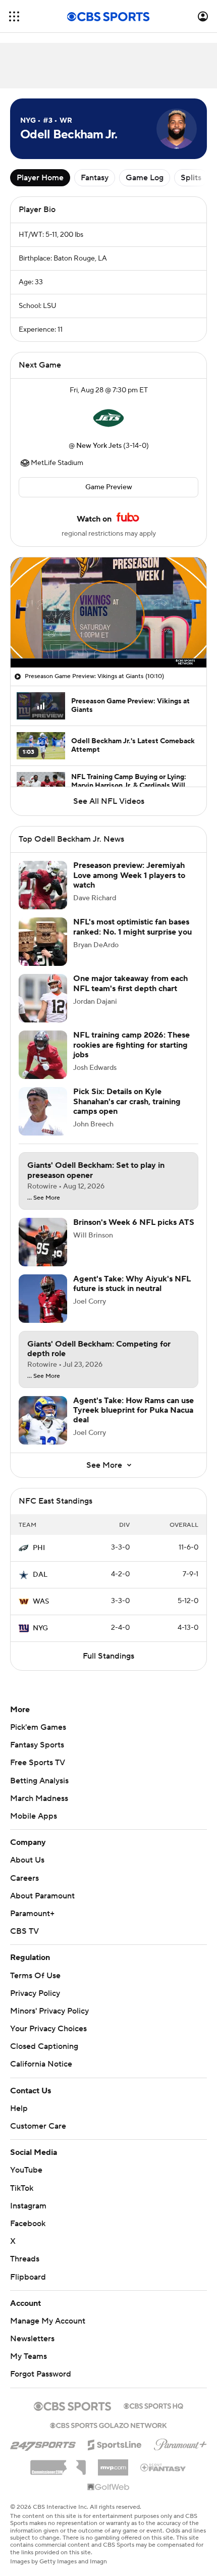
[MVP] (113, 2463)
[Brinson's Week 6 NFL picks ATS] (43, 1242)
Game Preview (109, 487)
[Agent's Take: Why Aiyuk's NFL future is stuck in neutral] (43, 1299)
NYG (40, 1628)
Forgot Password (41, 2374)
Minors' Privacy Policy (49, 2011)
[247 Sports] (43, 2443)
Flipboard (28, 2277)
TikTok (22, 2188)
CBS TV (24, 1931)
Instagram (28, 2206)
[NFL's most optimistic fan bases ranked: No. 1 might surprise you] (43, 942)
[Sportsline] (115, 2443)
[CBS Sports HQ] (153, 2405)
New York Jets (99, 446)
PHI (39, 1548)
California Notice (41, 2064)
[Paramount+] (180, 2443)
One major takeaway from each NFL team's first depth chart (130, 983)
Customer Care (38, 2126)
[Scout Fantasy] (164, 2467)
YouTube (26, 2170)
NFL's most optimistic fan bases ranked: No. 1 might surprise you (132, 927)
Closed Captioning (44, 2046)
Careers (24, 1878)
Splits (191, 178)
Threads (25, 2259)
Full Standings (108, 1656)
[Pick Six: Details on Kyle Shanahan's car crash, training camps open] (43, 1111)
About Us (27, 1860)
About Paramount (42, 1896)
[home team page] (108, 418)
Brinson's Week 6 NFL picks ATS (134, 1222)
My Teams (29, 2356)
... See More (44, 1198)
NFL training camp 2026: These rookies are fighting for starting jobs (131, 1045)
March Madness (39, 1798)
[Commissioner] (58, 2464)
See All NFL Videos (109, 801)
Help (19, 2108)
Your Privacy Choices (48, 2029)
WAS (41, 1602)
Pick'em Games (38, 1727)
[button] (14, 16)
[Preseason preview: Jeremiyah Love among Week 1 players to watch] (43, 885)
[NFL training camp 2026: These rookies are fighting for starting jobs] (43, 1055)
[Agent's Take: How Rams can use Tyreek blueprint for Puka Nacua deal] (43, 1420)
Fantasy (95, 178)
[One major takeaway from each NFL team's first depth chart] (43, 998)
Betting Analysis (39, 1781)
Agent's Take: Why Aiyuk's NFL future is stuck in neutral (132, 1284)
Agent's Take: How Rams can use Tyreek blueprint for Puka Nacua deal (133, 1410)
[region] (108, 612)
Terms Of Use (35, 1976)
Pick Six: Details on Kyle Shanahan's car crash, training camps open (127, 1101)
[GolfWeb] (108, 2488)
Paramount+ (32, 1914)
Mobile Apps (34, 1816)
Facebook (28, 2224)
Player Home (40, 178)
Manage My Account (48, 2321)
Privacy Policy (35, 1993)
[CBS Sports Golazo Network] (108, 2425)
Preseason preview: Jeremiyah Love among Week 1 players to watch (129, 875)
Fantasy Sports (37, 1745)
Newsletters (32, 2339)
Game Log (145, 178)
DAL (40, 1575)
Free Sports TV (38, 1763)
